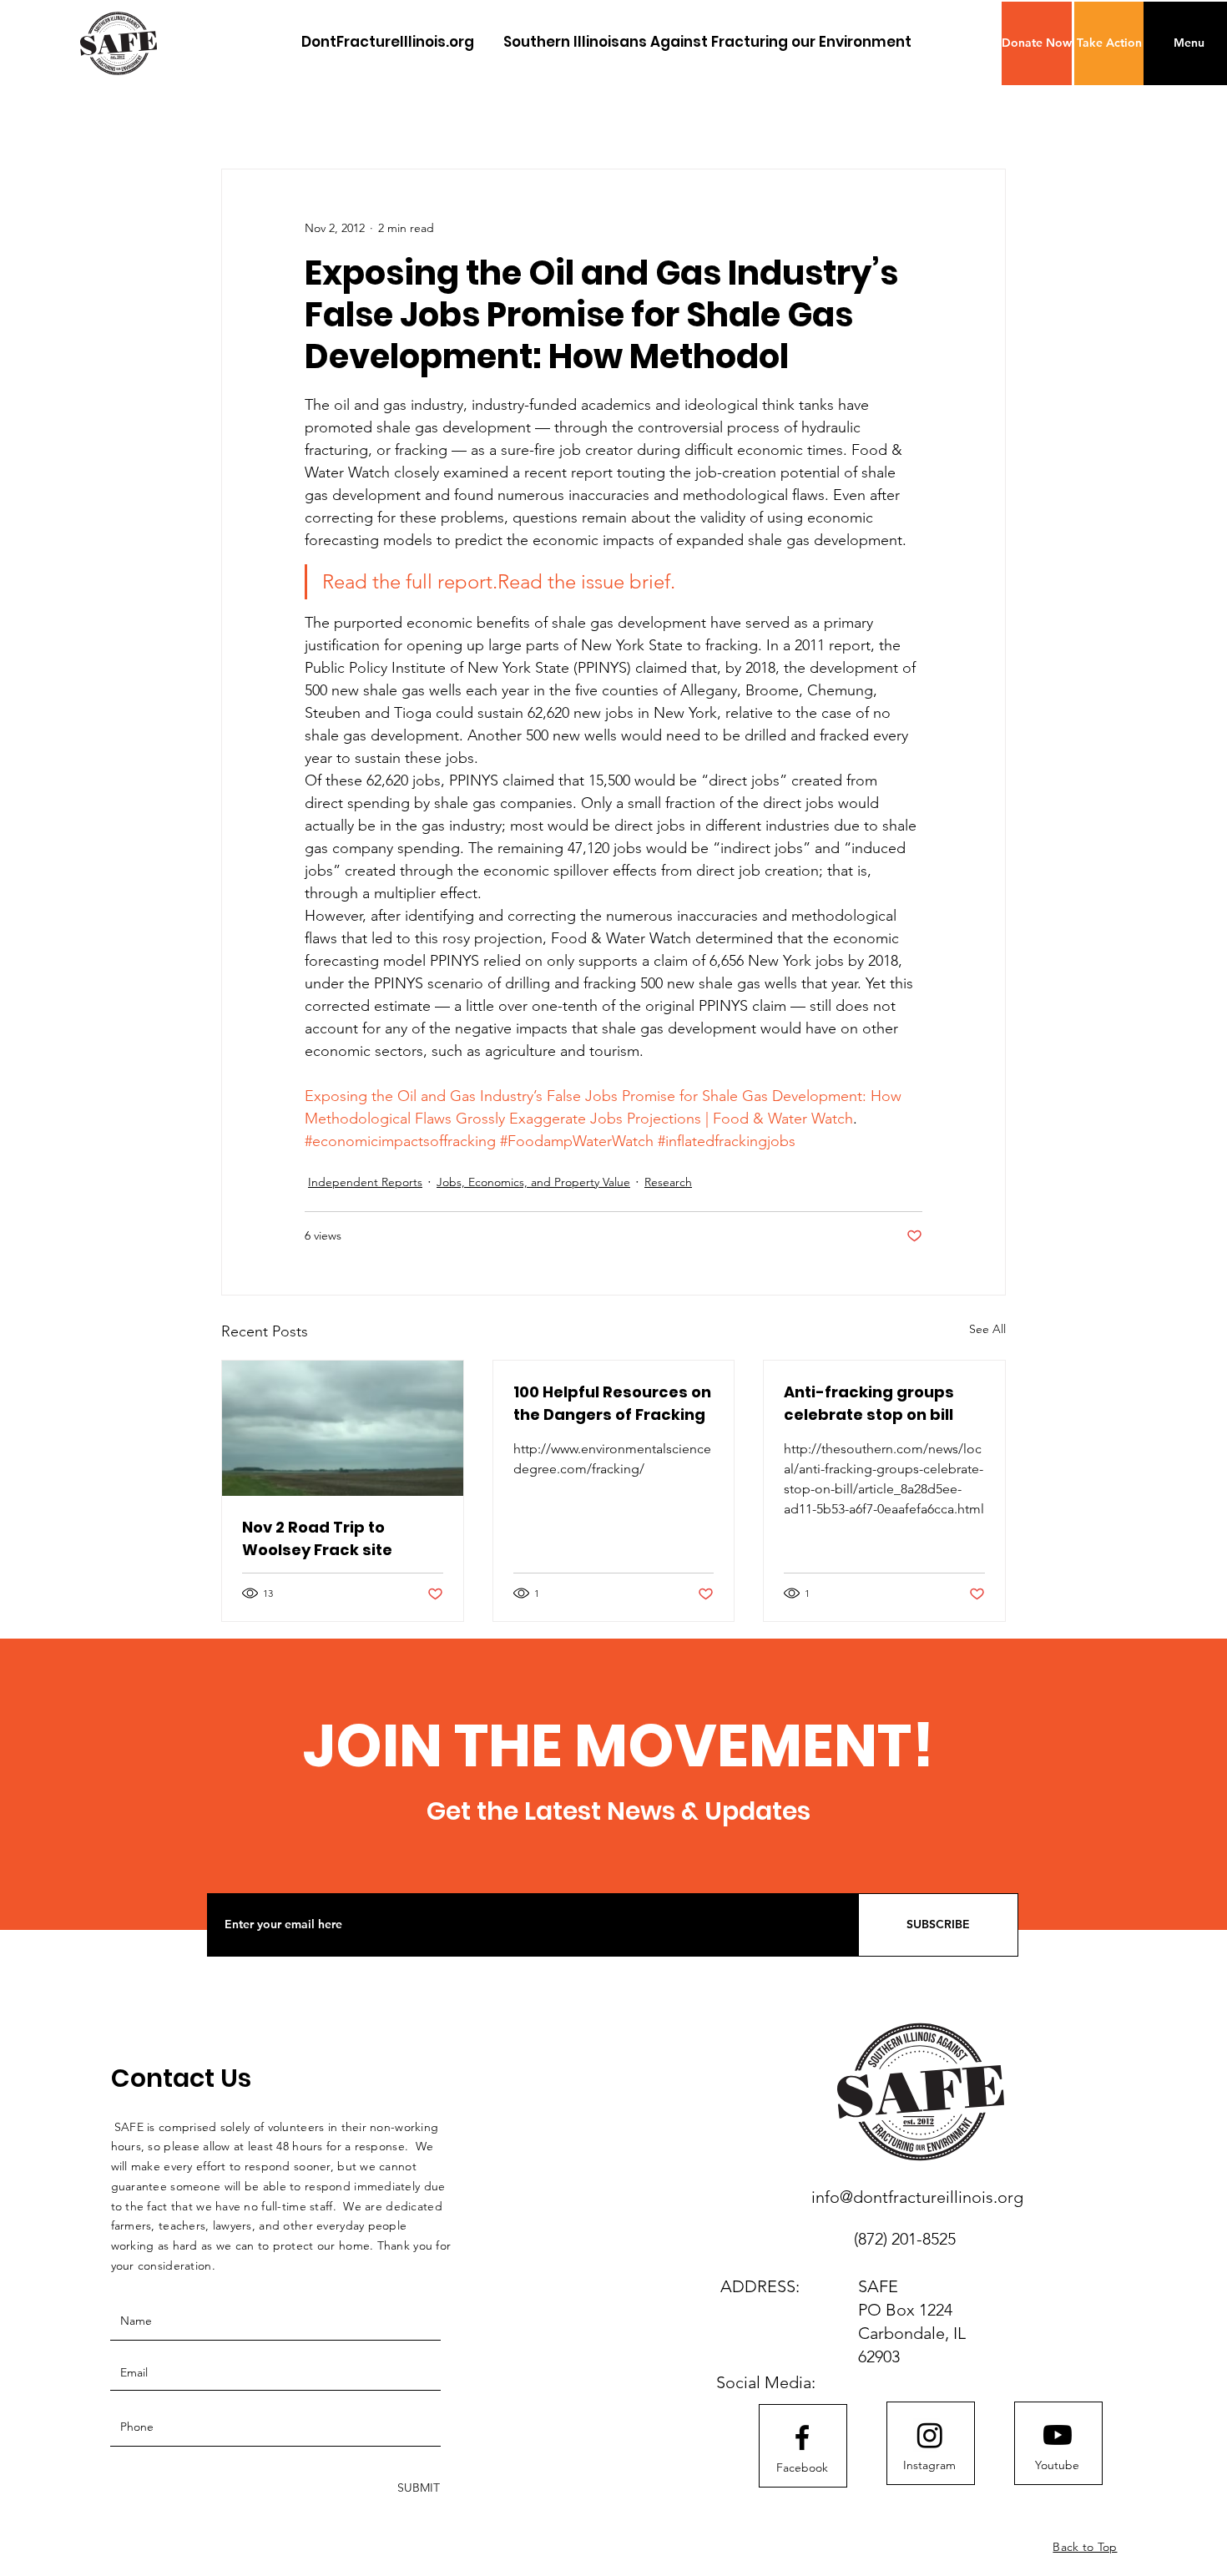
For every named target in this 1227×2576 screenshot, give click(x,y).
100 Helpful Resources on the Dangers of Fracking (612, 1403)
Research (668, 1182)
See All (987, 1329)
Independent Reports (365, 1182)
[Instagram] (930, 2435)
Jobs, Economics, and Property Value (533, 1182)
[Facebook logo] (802, 2437)
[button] (1037, 43)
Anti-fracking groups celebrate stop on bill (869, 1403)
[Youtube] (1058, 2435)
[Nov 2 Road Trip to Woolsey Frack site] (343, 1428)
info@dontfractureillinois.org (917, 2197)
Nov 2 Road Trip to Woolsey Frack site (317, 1538)
